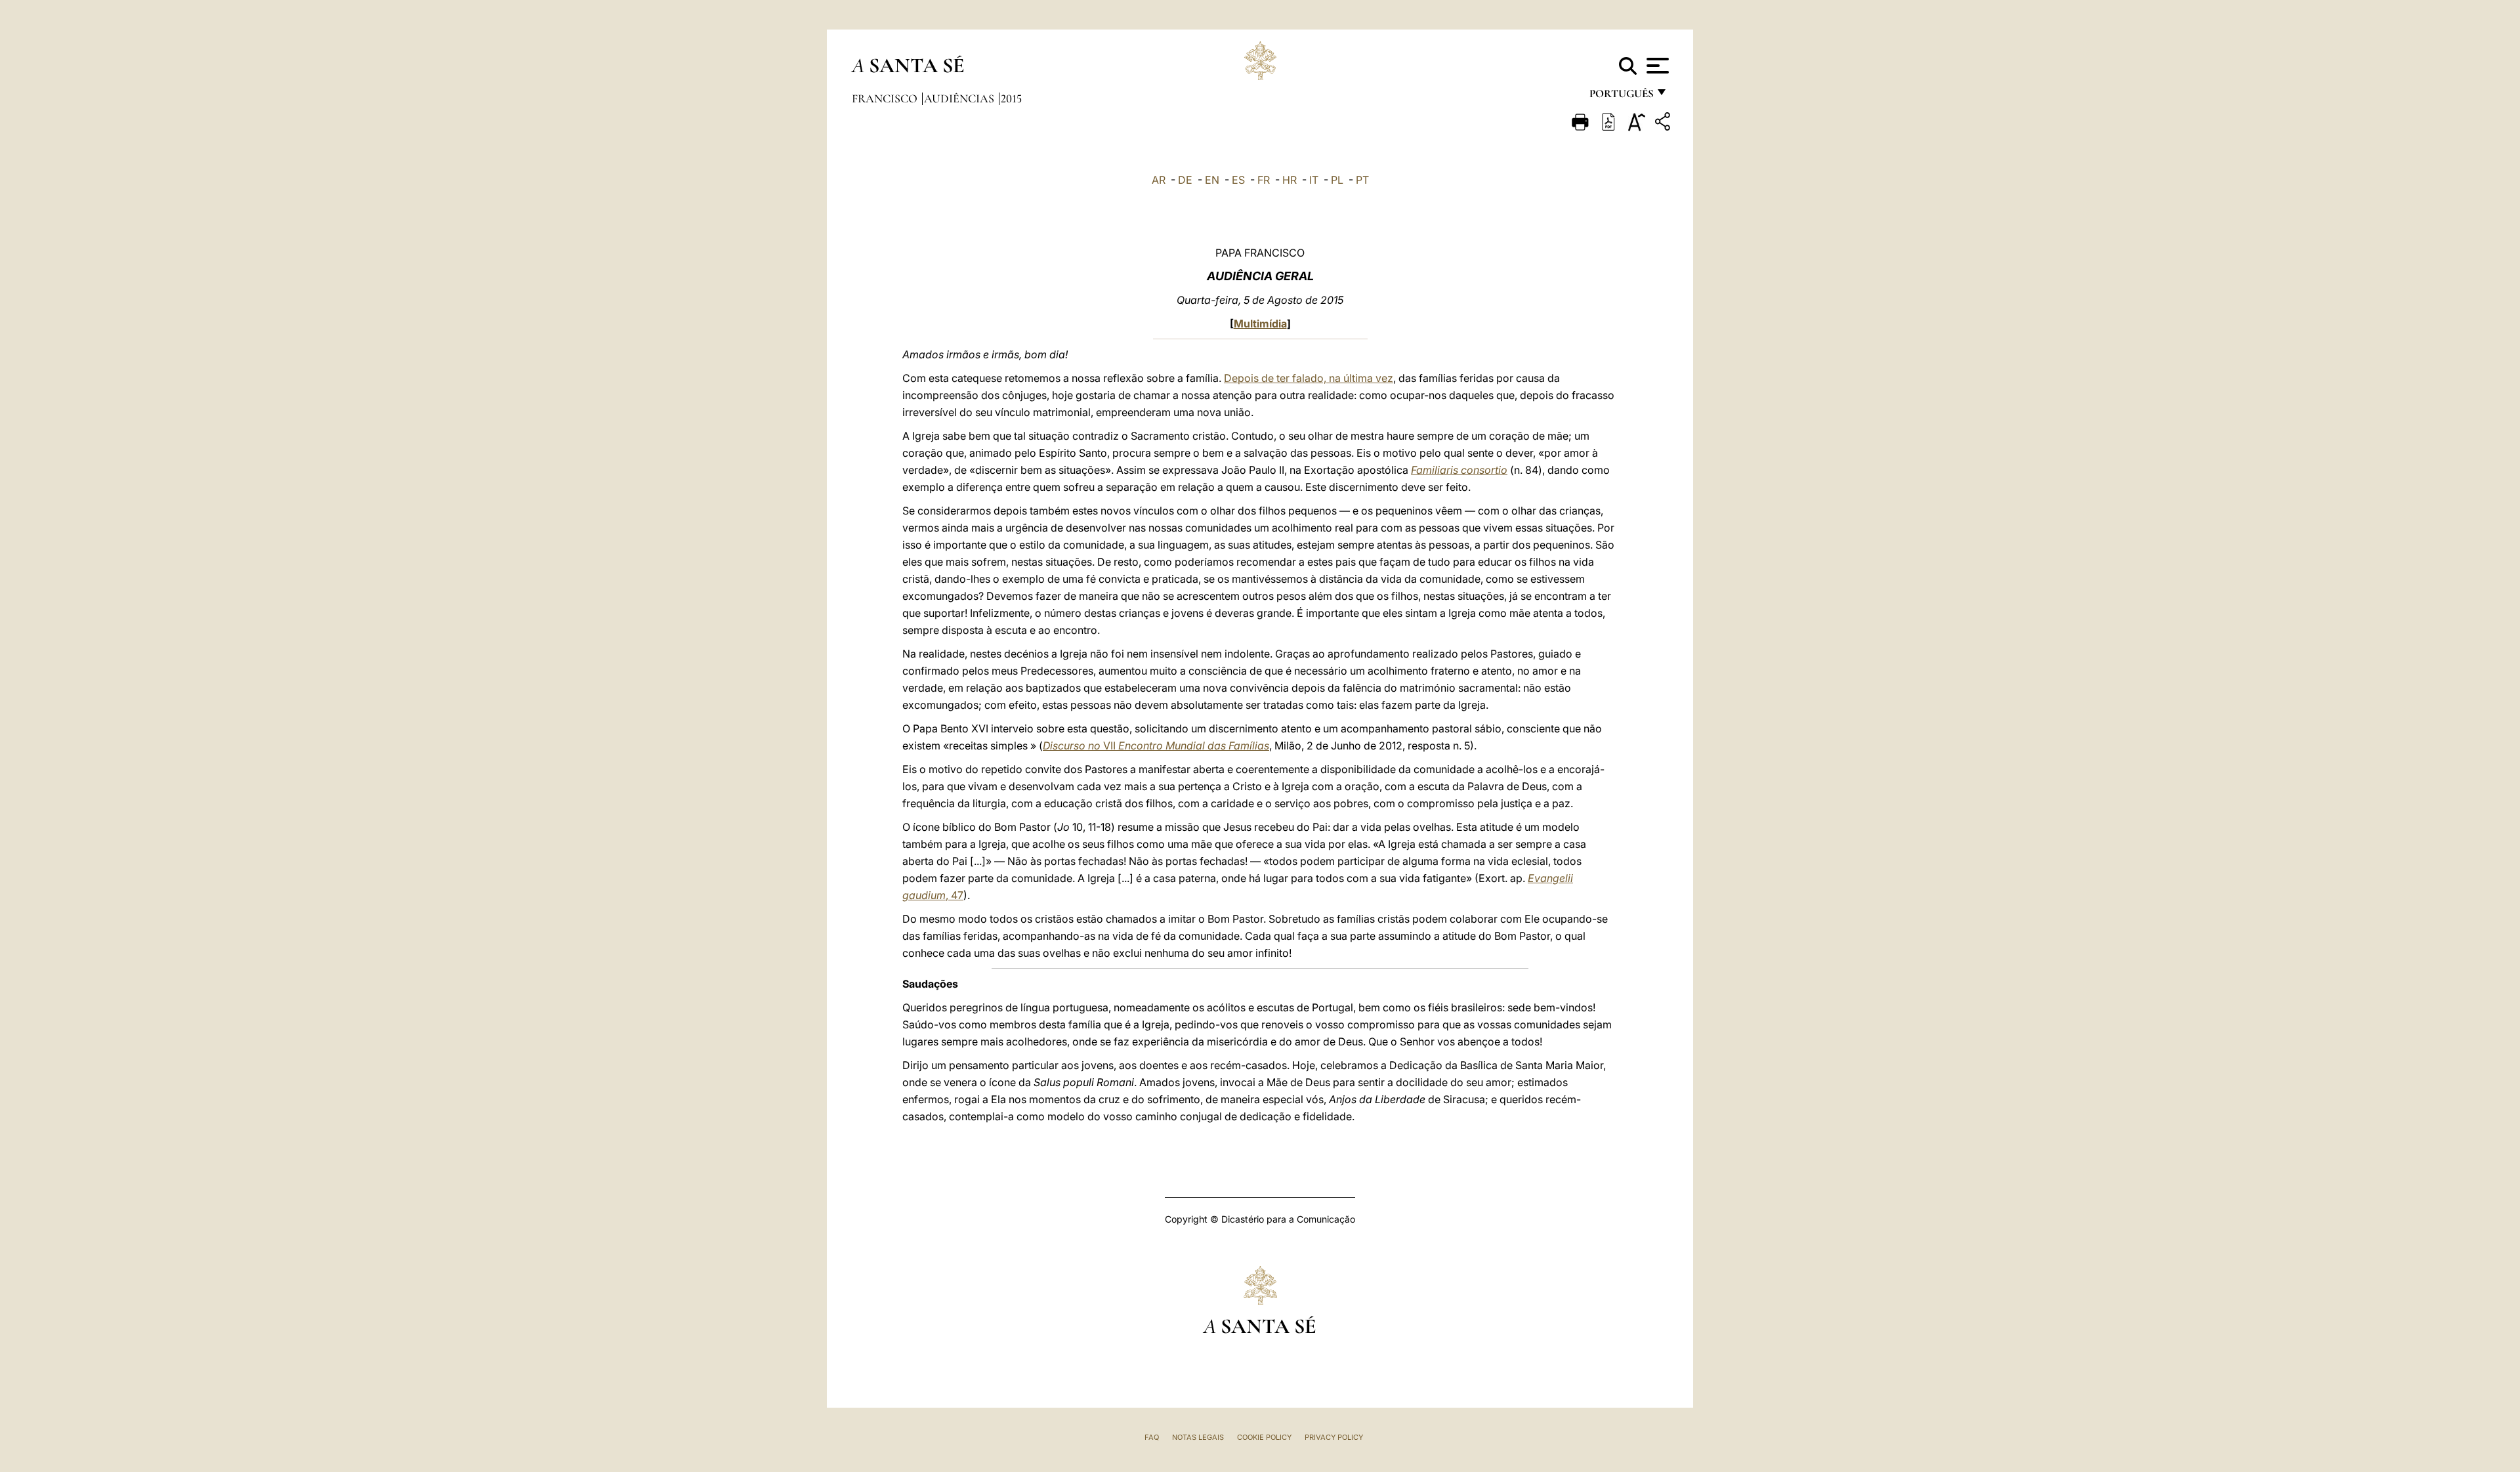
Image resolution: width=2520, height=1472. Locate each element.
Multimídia (1260, 324)
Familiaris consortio (1459, 470)
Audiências (960, 98)
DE (1185, 180)
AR (1159, 180)
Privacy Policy (1334, 1437)
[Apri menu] (1656, 66)
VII (1156, 746)
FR (1264, 180)
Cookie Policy (1264, 1437)
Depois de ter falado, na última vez (1309, 378)
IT (1314, 180)
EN (1212, 180)
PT (1362, 180)
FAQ (1152, 1437)
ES (1238, 180)
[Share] (1664, 124)
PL (1337, 180)
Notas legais (1198, 1437)
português (1621, 97)
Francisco (886, 98)
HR (1290, 180)
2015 (1011, 98)
